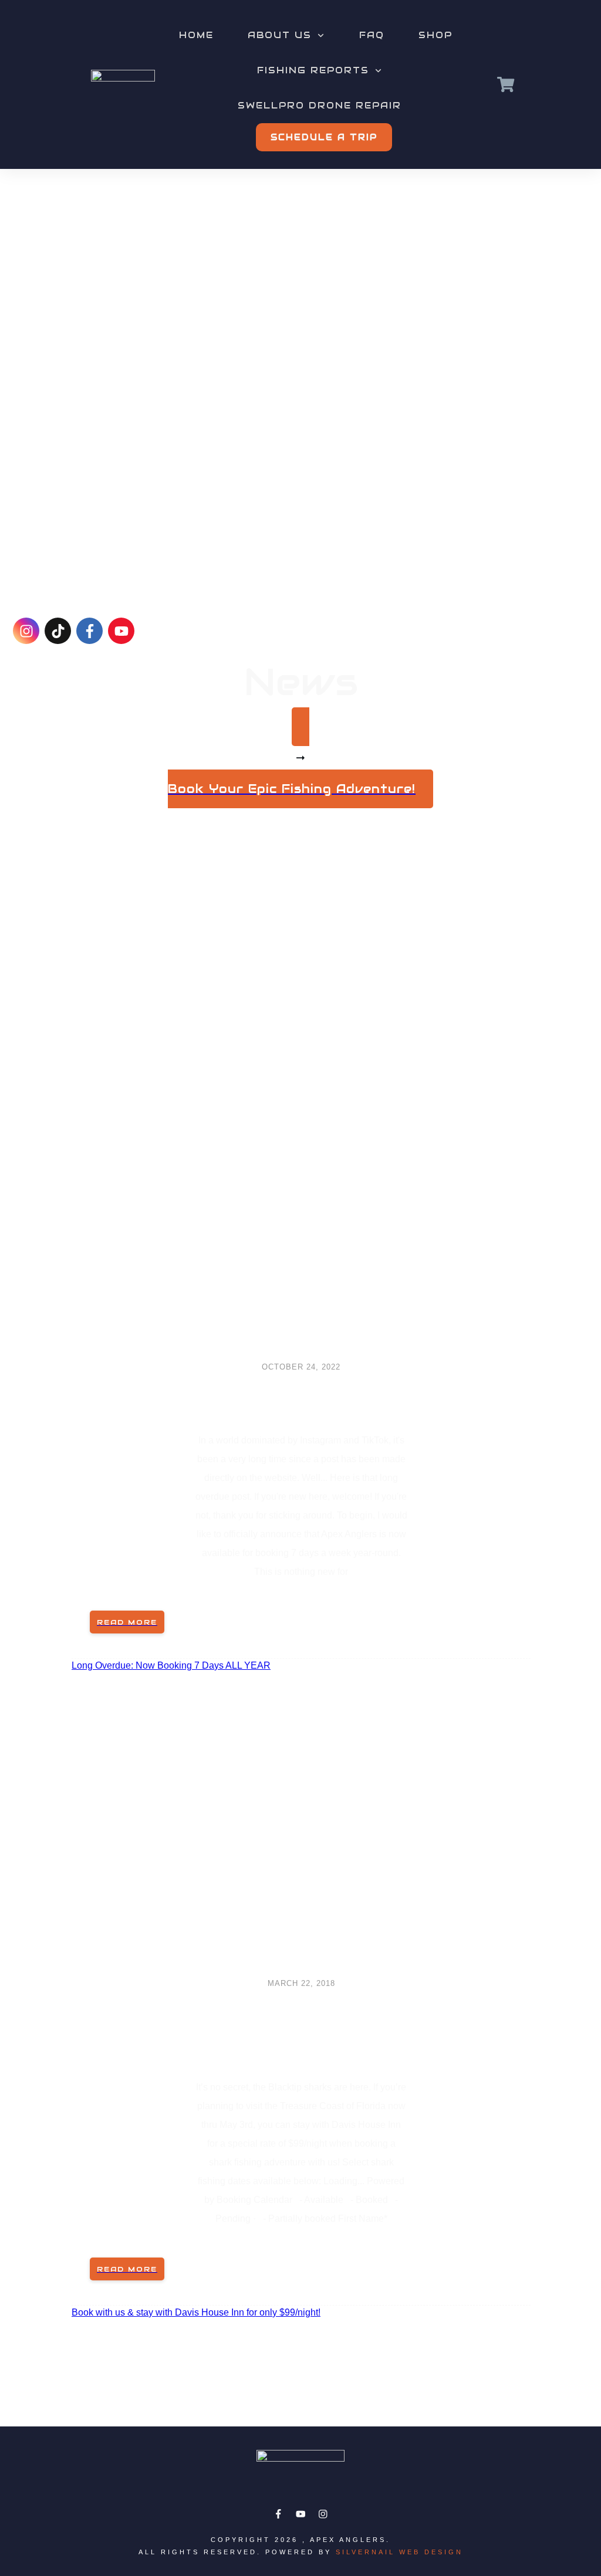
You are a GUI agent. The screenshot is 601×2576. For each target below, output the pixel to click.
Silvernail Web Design (399, 2552)
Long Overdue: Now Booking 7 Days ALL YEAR (301, 1398)
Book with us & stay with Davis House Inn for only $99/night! (196, 2312)
